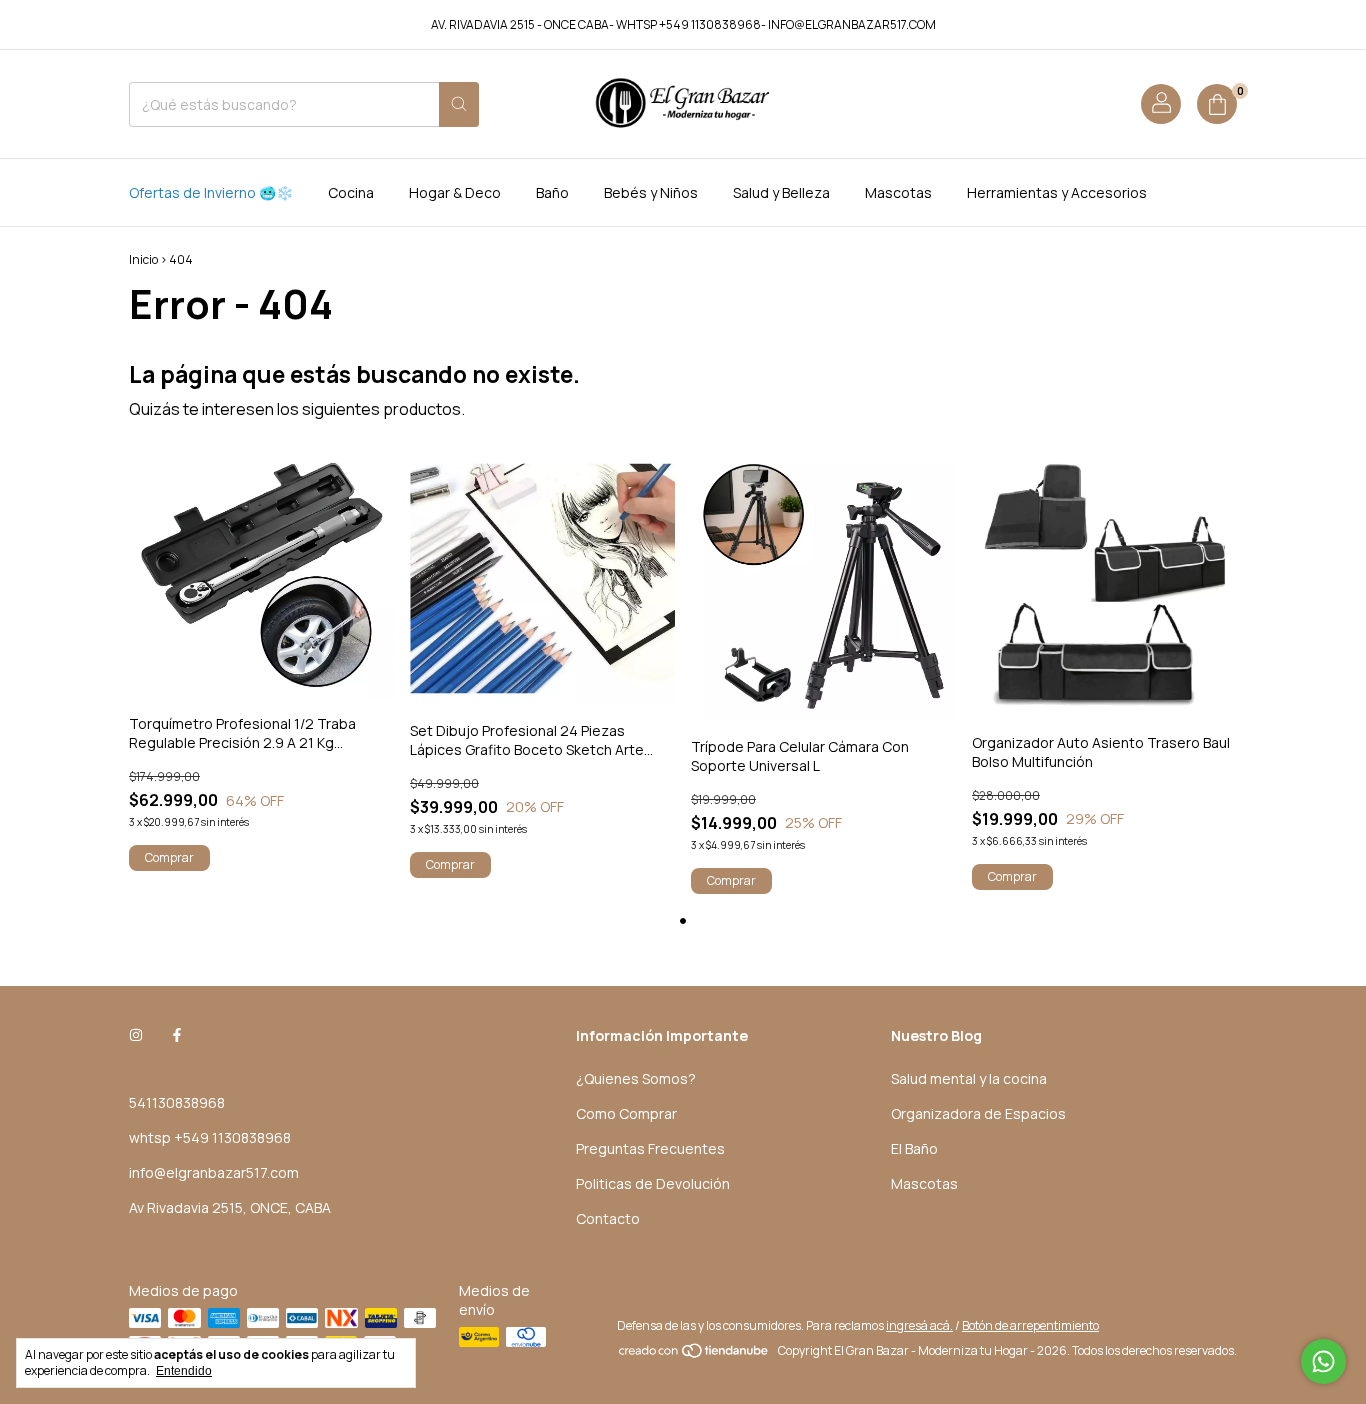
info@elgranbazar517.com (214, 1172)
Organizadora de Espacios (978, 1113)
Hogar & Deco (455, 192)
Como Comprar (626, 1113)
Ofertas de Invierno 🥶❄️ (211, 192)
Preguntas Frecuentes (650, 1148)
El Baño (914, 1148)
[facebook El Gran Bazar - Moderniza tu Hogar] (177, 1035)
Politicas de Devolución (653, 1183)
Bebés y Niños (651, 192)
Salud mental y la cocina (969, 1078)
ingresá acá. (919, 1325)
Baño (552, 192)
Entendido (184, 1371)
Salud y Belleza (781, 192)
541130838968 (177, 1102)
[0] (1217, 104)
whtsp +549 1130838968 (210, 1137)
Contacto (608, 1218)
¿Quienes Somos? (636, 1078)
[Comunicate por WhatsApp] (1323, 1361)
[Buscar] (459, 104)
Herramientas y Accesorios (1057, 192)
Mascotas (898, 192)
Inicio (143, 259)
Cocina (351, 192)
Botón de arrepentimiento (1030, 1325)
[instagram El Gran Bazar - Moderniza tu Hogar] (136, 1035)
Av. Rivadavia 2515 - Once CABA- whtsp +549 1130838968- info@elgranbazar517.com (683, 24)
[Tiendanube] (694, 1355)
